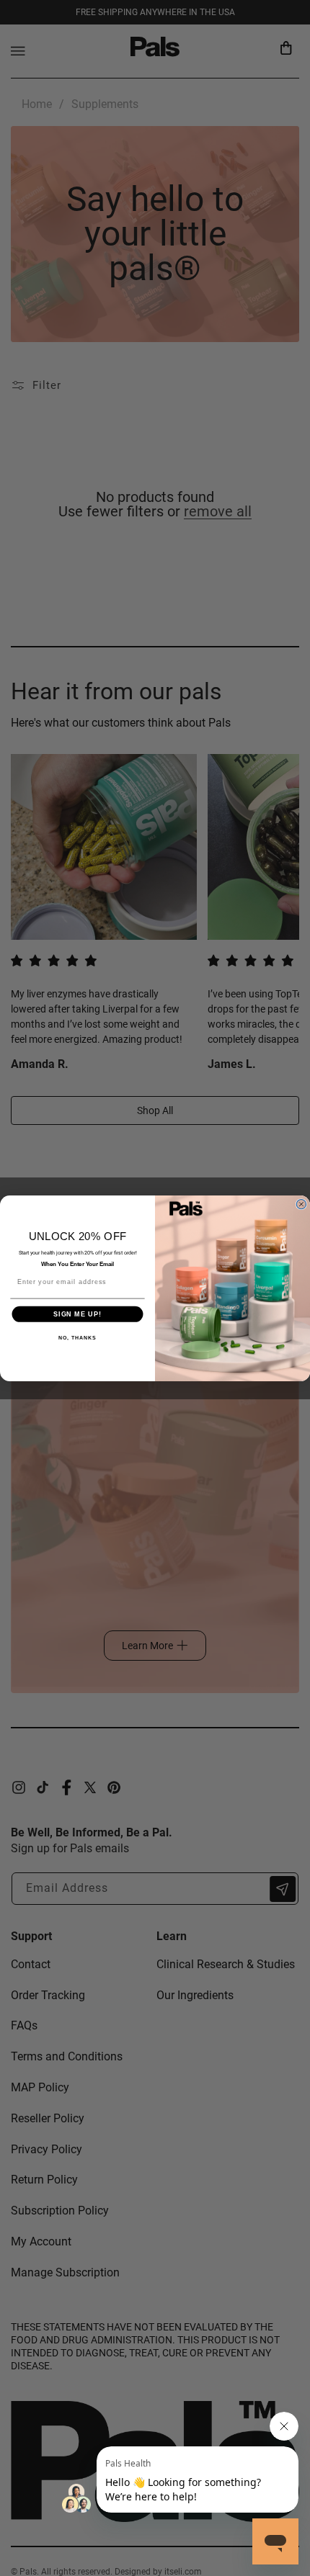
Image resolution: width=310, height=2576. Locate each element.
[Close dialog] (301, 1204)
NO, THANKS (77, 1338)
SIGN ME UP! (77, 1314)
